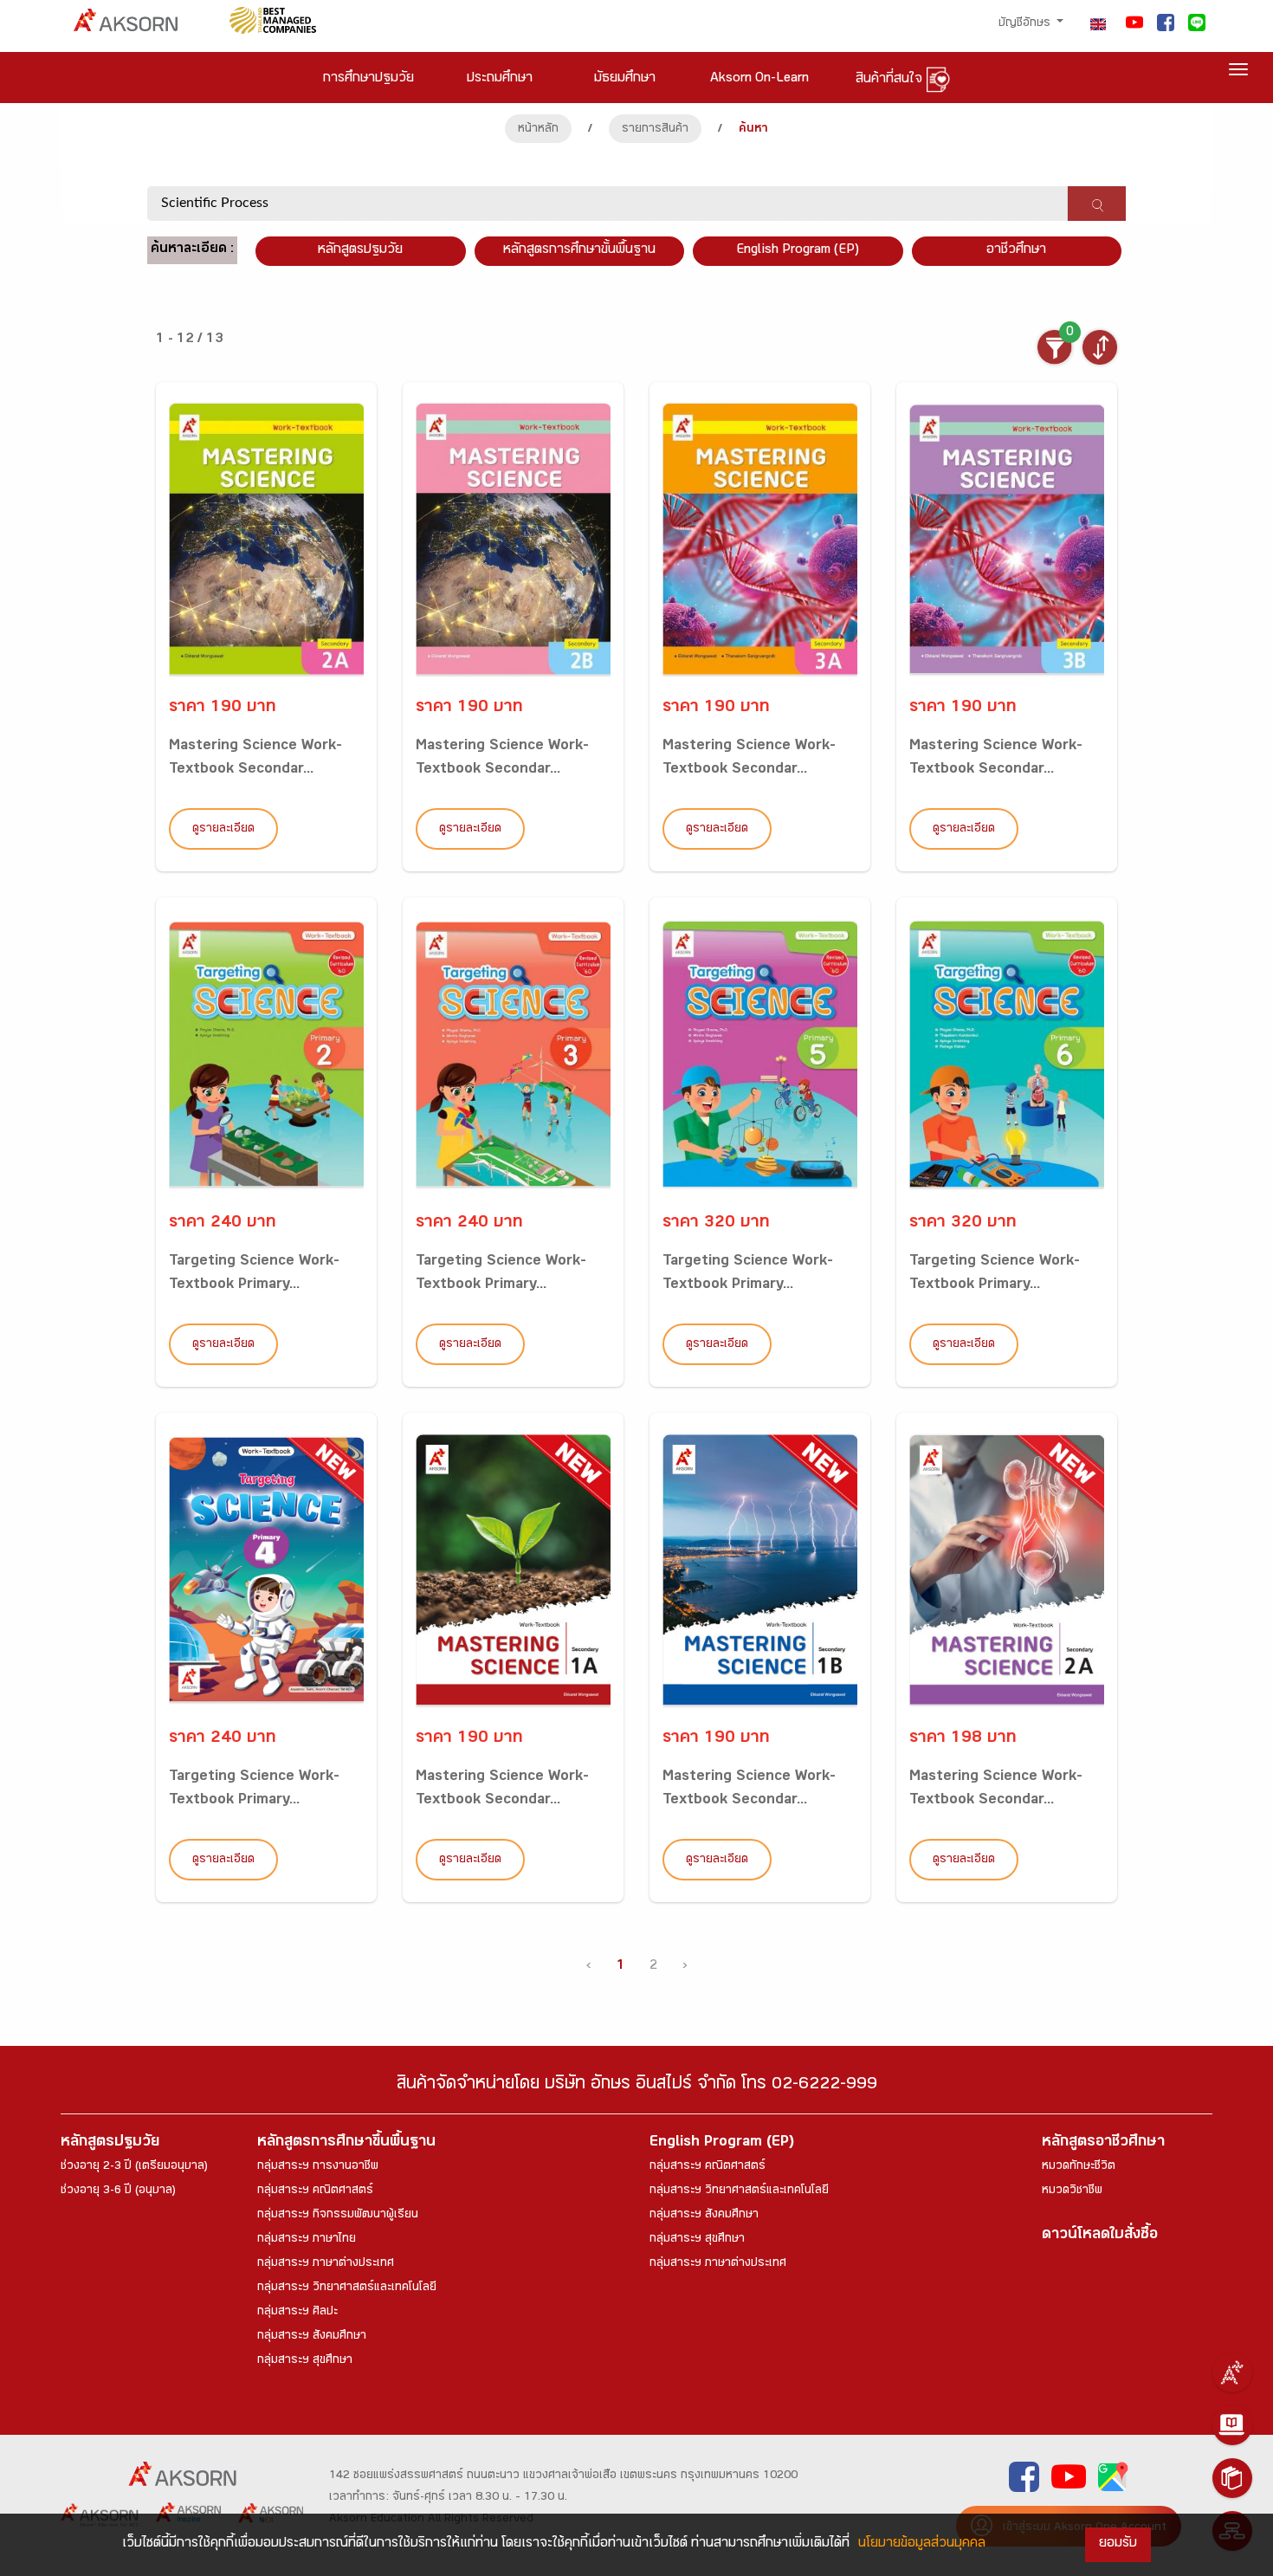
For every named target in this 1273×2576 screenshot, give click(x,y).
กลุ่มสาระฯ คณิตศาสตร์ (315, 2191)
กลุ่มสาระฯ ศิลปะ (297, 2313)
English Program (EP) (798, 251)
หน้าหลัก (538, 130)
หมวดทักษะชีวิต (1079, 2167)
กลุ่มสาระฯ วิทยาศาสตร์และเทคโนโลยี (347, 2288)
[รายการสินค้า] (1232, 2478)
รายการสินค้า (655, 130)
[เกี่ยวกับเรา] (1232, 2372)
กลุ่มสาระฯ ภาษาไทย (307, 2240)
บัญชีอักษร (1026, 24)
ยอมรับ (1118, 2544)
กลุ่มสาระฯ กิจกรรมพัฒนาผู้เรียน (338, 2216)
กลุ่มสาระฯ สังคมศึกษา (312, 2337)
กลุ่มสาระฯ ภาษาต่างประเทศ (326, 2264)
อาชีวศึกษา (1016, 251)
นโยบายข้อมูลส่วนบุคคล (922, 2544)
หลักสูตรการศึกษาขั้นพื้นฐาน (579, 251)
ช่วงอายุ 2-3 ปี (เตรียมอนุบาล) (134, 2167)
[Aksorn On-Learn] (1232, 2425)
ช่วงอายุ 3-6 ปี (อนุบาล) (118, 2191)
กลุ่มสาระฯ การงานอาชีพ (318, 2167)
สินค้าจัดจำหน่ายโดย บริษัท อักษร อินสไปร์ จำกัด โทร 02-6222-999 (637, 2086)
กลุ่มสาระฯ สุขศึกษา (305, 2361)
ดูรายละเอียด (223, 830)
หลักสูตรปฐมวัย (110, 2143)
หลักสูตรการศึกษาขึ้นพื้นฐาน (346, 2143)
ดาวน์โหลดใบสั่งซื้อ (1100, 2236)
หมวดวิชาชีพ (1072, 2191)
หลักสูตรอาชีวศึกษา (1103, 2143)
